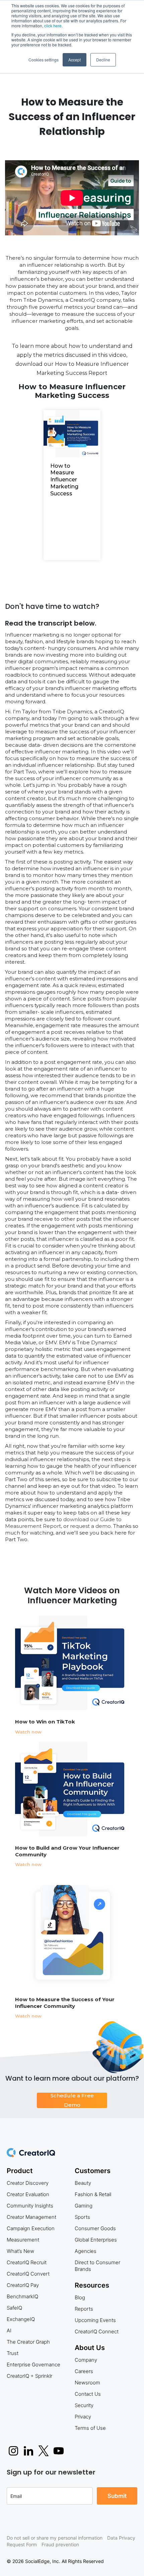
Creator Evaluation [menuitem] (28, 2194)
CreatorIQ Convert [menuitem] (28, 2274)
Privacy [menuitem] (83, 2417)
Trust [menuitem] (13, 2353)
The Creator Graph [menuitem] (28, 2342)
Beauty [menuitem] (83, 2183)
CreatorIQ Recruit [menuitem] (27, 2262)
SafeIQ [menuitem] (14, 2308)
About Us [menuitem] (90, 2348)
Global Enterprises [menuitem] (96, 2240)
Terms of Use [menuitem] (90, 2428)
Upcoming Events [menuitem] (95, 2320)
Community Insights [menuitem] (30, 2206)
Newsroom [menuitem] (87, 2383)
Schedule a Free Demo (72, 2100)
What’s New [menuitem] (20, 2251)
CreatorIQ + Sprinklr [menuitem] (29, 2376)
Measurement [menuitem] (23, 2240)
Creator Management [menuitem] (31, 2217)
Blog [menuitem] (80, 2297)
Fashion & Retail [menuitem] (93, 2194)
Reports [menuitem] (84, 2309)
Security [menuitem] (84, 2405)
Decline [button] (103, 60)
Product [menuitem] (20, 2171)
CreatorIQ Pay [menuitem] (23, 2285)
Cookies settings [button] (44, 60)
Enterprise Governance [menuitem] (33, 2365)
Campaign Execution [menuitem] (31, 2228)
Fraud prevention (60, 2544)
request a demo (90, 1526)
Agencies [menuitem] (86, 2251)
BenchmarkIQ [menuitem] (22, 2296)
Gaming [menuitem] (84, 2206)
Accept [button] (75, 60)
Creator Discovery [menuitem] (28, 2183)
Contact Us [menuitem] (88, 2394)
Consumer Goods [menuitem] (95, 2228)
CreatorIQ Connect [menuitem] (97, 2331)
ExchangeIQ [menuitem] (21, 2319)
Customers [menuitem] (93, 2171)
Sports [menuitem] (82, 2217)
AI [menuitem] (9, 2330)
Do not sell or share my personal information (55, 2538)
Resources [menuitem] (92, 2285)
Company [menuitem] (86, 2360)
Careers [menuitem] (84, 2371)
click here (53, 26)
